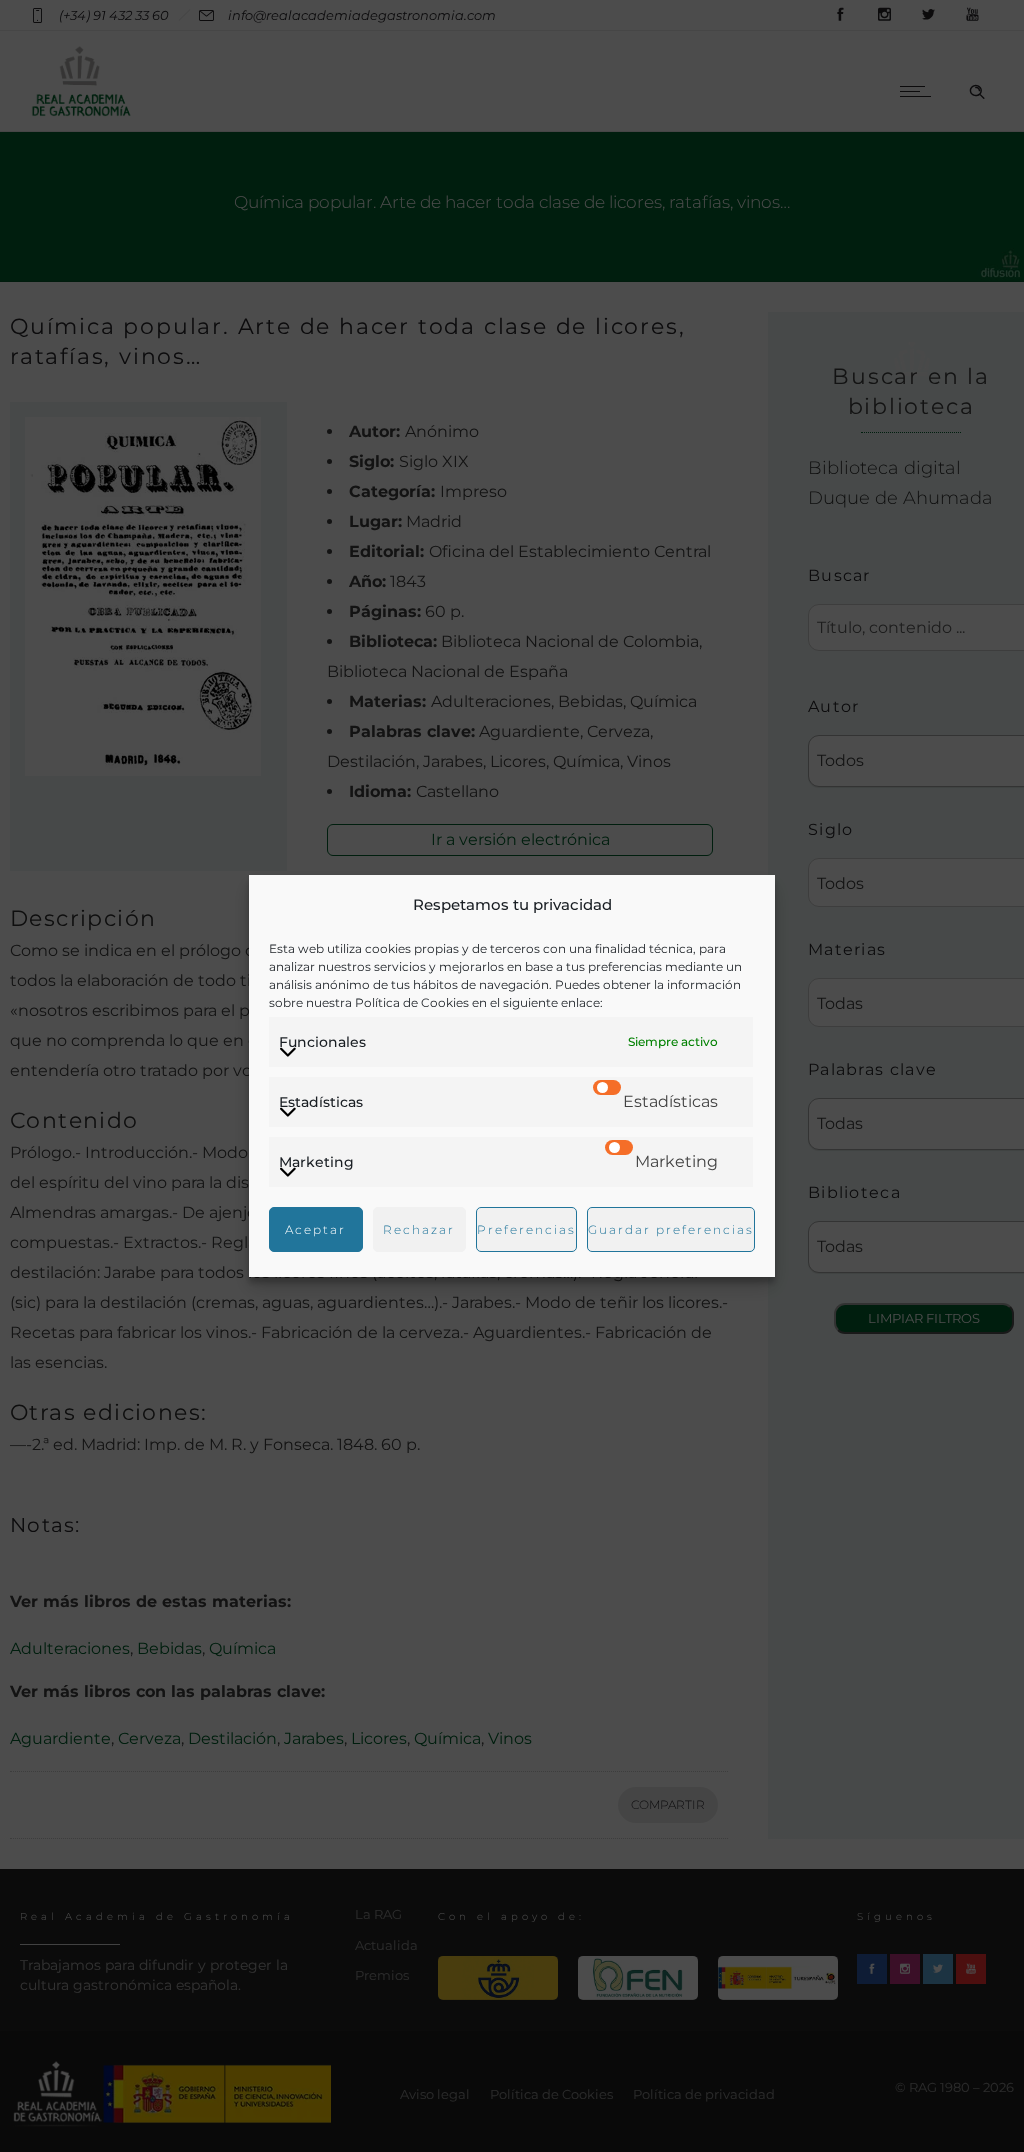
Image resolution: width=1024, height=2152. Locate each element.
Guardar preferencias (671, 1229)
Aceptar (315, 1229)
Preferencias (526, 1229)
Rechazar (419, 1229)
